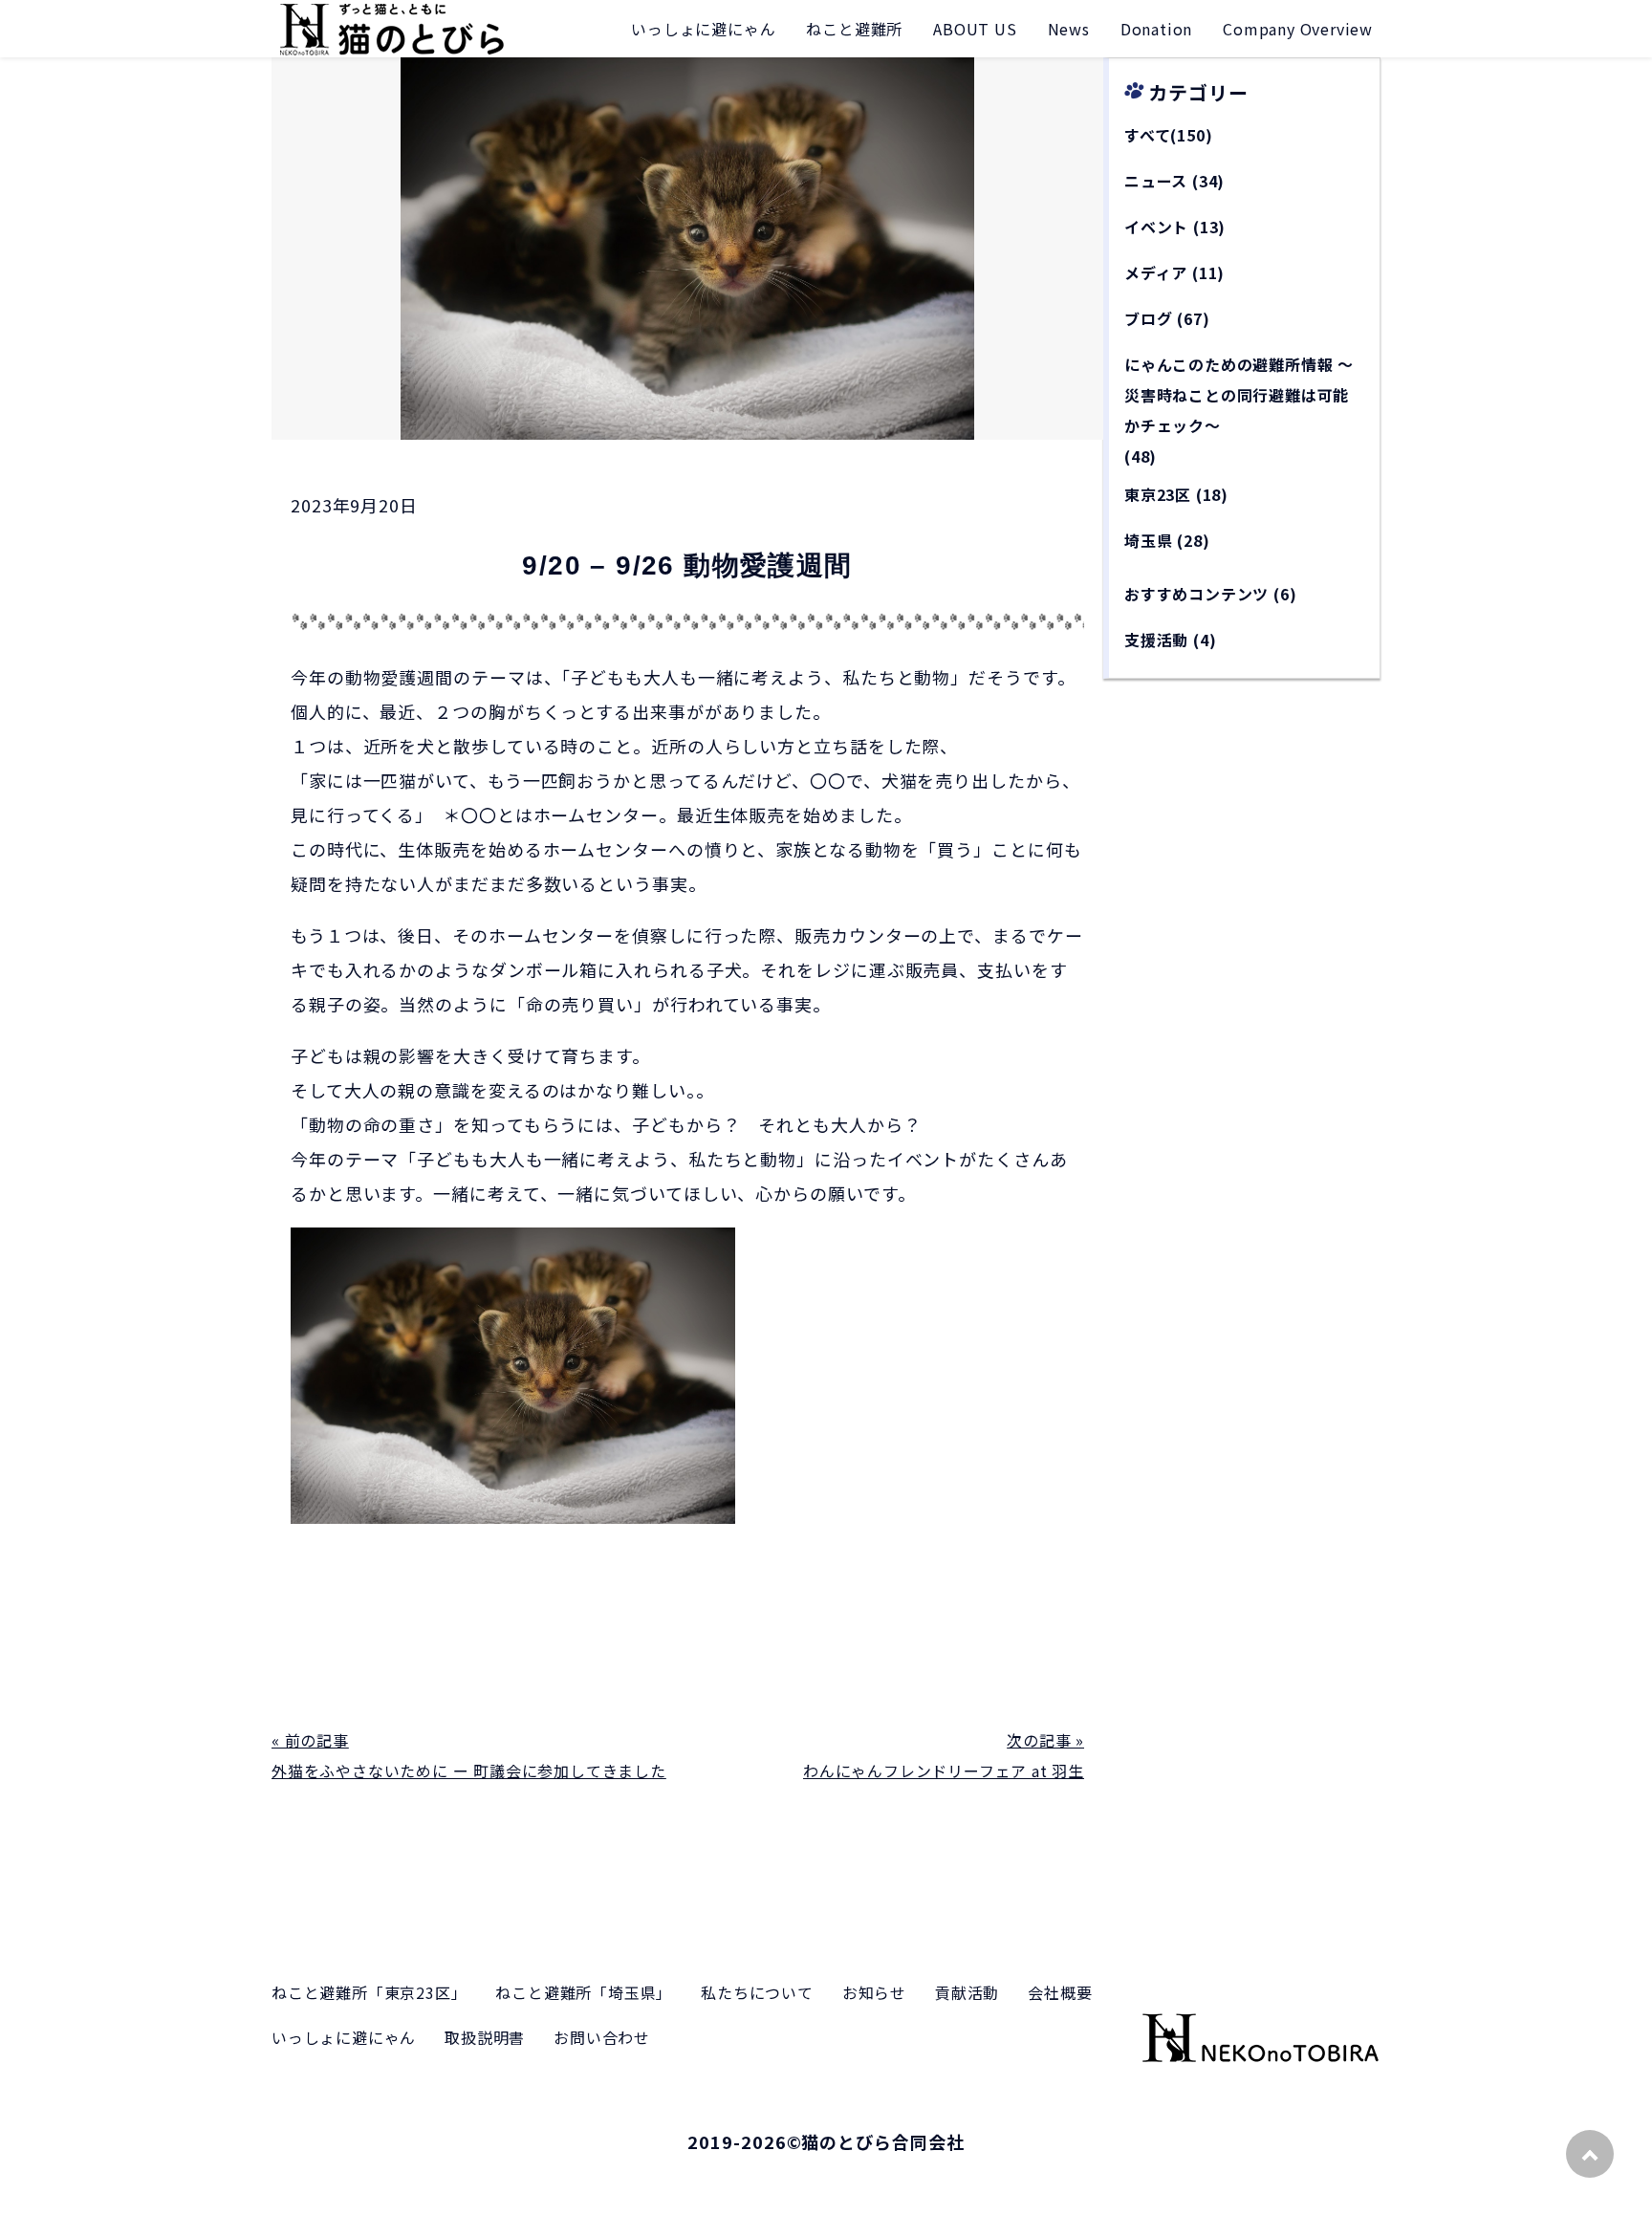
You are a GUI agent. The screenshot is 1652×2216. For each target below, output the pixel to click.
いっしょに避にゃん (703, 29)
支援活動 (1156, 640)
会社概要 (1060, 1992)
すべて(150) (1168, 135)
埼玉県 (1148, 540)
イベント (1156, 227)
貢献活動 (967, 1992)
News (1069, 29)
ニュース (1156, 181)
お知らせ (874, 1992)
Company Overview (1298, 29)
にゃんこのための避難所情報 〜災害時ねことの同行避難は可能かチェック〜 (1239, 395)
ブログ (1148, 318)
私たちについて (757, 1992)
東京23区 (1158, 494)
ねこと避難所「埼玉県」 (584, 1992)
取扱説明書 (485, 2037)
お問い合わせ (602, 2037)
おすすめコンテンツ (1196, 594)
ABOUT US (975, 29)
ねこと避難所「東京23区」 (369, 1992)
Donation (1156, 29)
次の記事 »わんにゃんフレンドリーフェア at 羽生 (944, 1755)
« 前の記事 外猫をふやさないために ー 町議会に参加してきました (469, 1755)
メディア (1156, 272)
